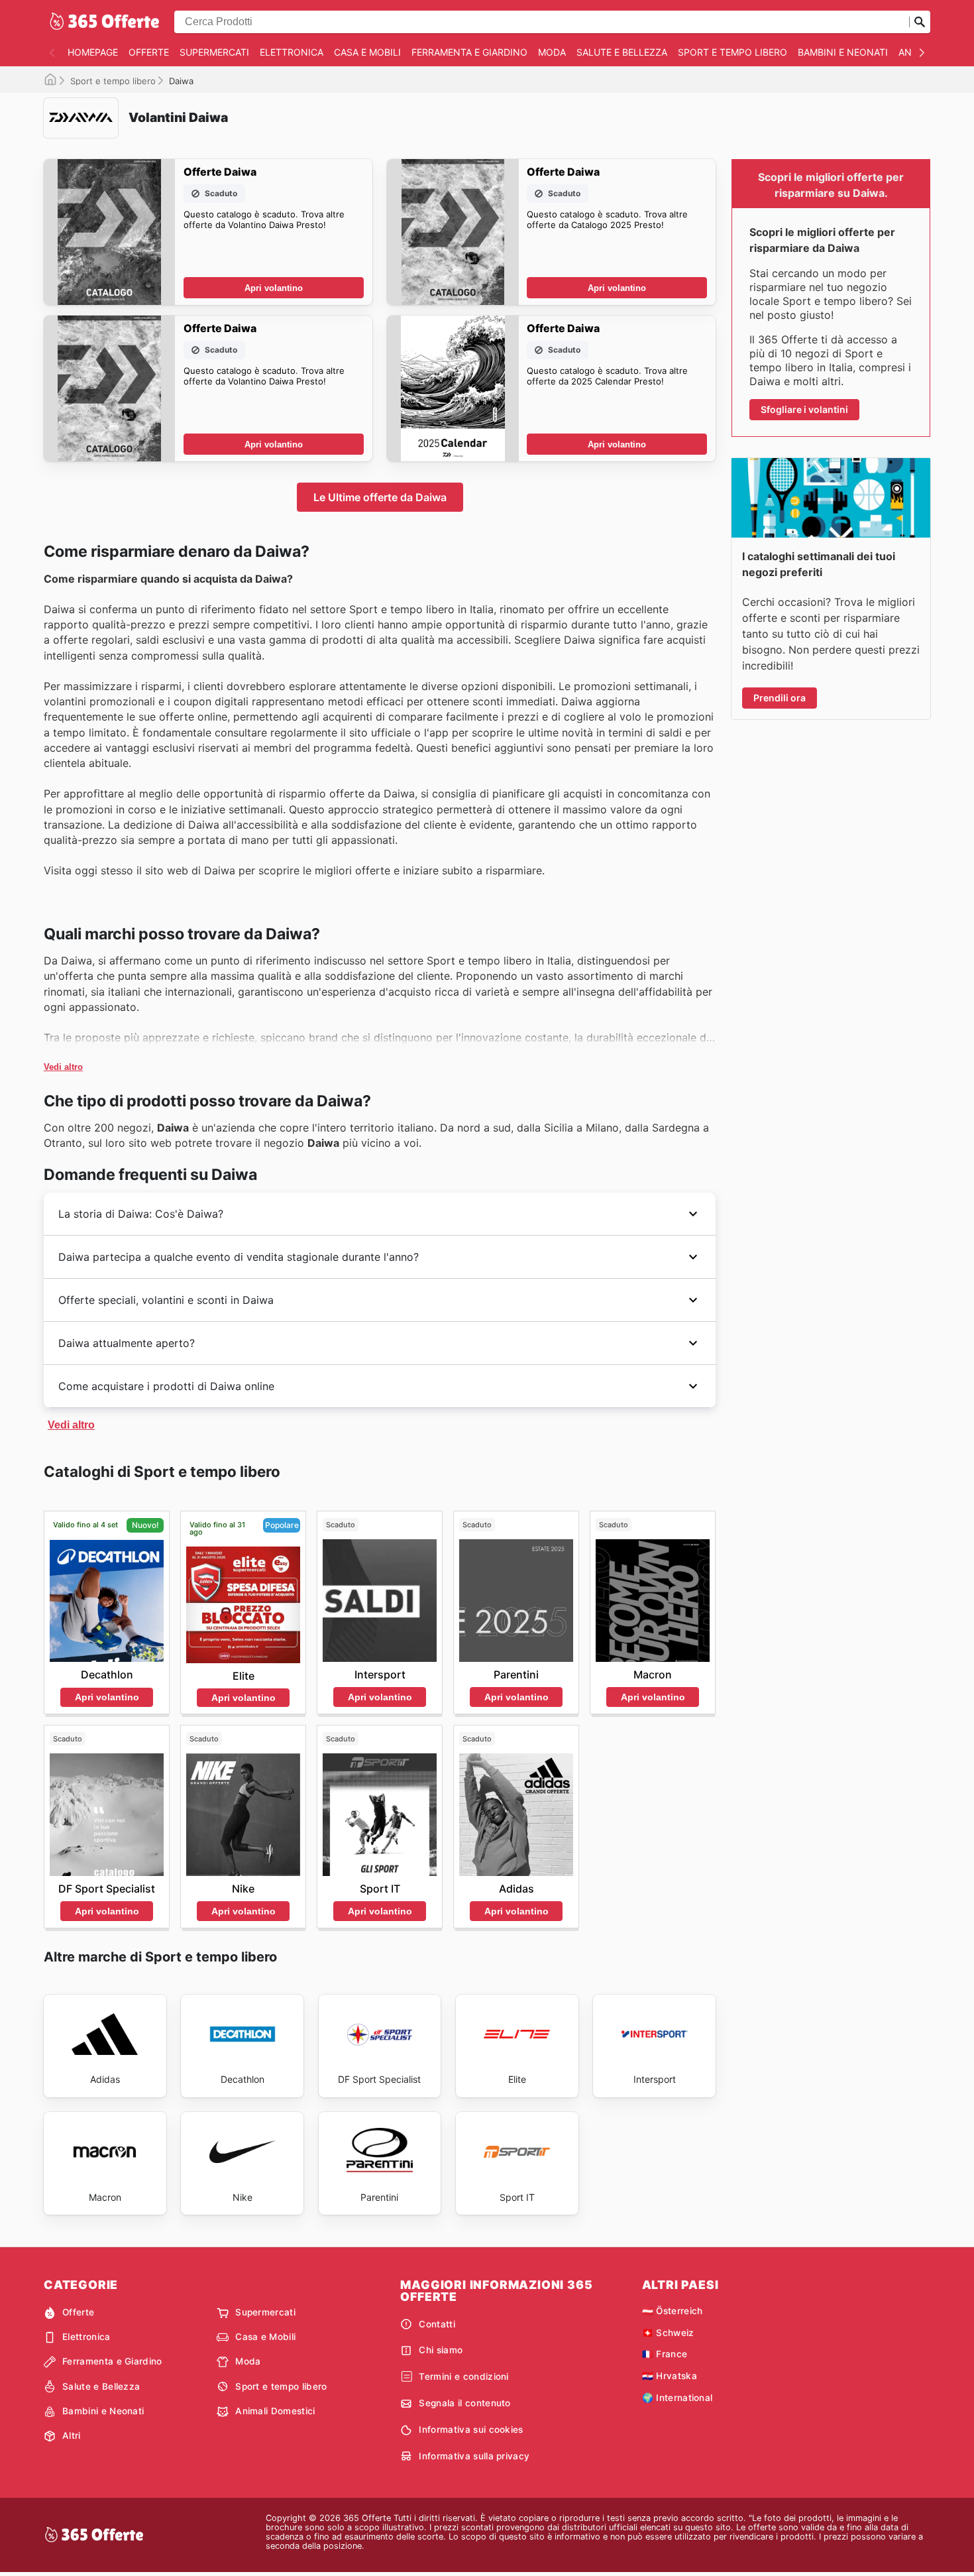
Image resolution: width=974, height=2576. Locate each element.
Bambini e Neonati (843, 52)
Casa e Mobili (367, 52)
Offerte (149, 52)
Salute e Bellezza (622, 52)
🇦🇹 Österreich (673, 2311)
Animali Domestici (275, 2411)
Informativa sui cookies (471, 2430)
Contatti (437, 2324)
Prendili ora (780, 698)
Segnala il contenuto (464, 2403)
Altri (72, 2435)
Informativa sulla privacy (474, 2456)
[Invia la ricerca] (920, 22)
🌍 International (677, 2398)
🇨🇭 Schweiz (668, 2333)
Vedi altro (63, 1067)
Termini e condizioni (463, 2376)
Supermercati (214, 52)
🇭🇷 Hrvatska (670, 2376)
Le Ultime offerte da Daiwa (380, 497)
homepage (93, 52)
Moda (552, 52)
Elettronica (292, 52)
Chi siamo (441, 2350)
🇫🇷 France (665, 2354)
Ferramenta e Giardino (469, 52)
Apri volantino (274, 288)
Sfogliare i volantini (804, 409)
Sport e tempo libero (732, 52)
